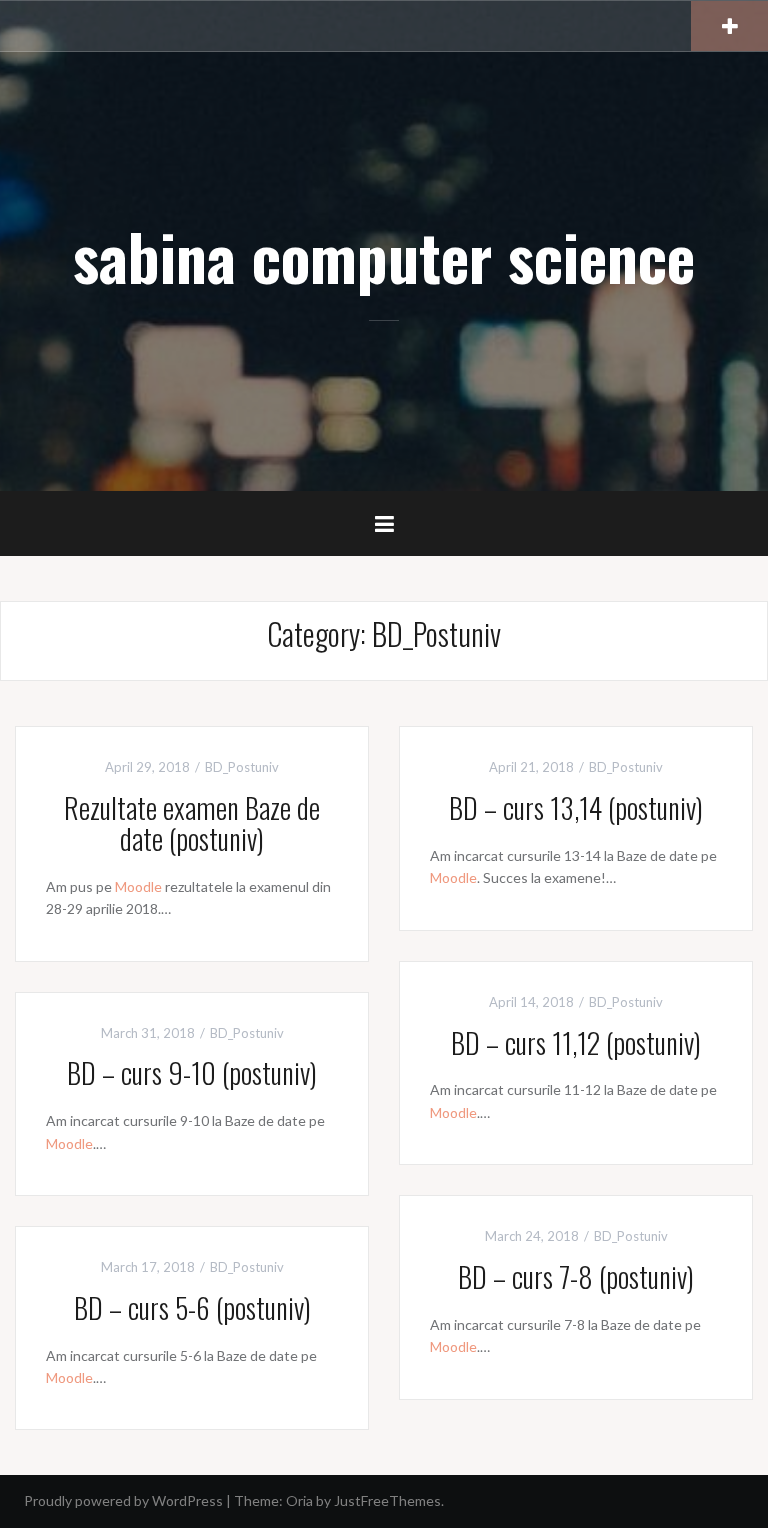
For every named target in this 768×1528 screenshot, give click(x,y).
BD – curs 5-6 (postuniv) (192, 1307)
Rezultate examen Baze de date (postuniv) (192, 823)
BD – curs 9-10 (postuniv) (192, 1072)
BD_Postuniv (242, 767)
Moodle (138, 886)
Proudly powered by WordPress (123, 1500)
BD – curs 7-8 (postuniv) (576, 1276)
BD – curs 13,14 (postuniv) (576, 807)
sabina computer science (384, 256)
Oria (299, 1500)
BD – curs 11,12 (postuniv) (576, 1042)
